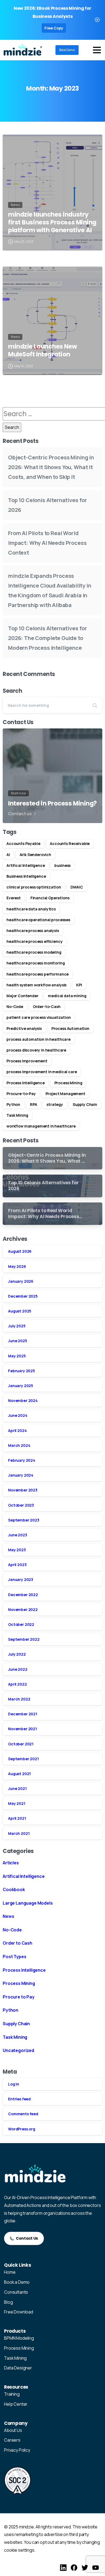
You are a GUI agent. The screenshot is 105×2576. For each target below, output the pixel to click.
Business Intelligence (26, 876)
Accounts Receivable (70, 843)
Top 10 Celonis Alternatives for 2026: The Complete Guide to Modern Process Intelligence (48, 638)
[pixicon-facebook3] (74, 2567)
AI (8, 855)
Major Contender (22, 996)
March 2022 (19, 1699)
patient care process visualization (39, 1017)
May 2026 (17, 1266)
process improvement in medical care (42, 1072)
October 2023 (21, 1505)
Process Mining (68, 1083)
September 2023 (24, 1520)
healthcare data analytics (31, 909)
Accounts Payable (23, 843)
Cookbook (14, 1889)
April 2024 (17, 1430)
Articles (11, 1863)
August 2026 (20, 1251)
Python (13, 1104)
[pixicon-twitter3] (85, 2567)
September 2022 (24, 1639)
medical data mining (67, 996)
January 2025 (21, 1386)
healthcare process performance (38, 974)
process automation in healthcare (38, 1039)
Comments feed (23, 2114)
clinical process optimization (34, 887)
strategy (55, 1104)
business (62, 865)
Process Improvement (27, 1061)
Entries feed (19, 2099)
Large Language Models (28, 1903)
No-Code (15, 1007)
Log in (14, 2084)
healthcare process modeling (34, 952)
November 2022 (23, 1609)
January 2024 (21, 1475)
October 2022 (21, 1624)
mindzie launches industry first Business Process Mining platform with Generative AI (52, 222)
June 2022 (18, 1669)
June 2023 (18, 1535)
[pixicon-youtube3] (96, 2567)
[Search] (95, 705)
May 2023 (17, 1550)
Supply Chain (85, 1104)
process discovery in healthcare (36, 1050)
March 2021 (19, 1833)
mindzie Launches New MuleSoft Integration (43, 350)
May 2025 (17, 1356)
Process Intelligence (26, 1083)
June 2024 (18, 1415)
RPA (34, 1104)
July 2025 (17, 1326)
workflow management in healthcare (41, 1126)
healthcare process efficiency (35, 941)
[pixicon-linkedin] (63, 2567)
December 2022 (23, 1595)
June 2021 (17, 1788)
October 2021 (21, 1744)
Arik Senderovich (35, 855)
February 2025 (22, 1371)
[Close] (97, 20)
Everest (14, 898)
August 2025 (20, 1311)
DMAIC (77, 887)
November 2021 (22, 1729)
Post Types (14, 1957)
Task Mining (17, 1115)
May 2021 (17, 1803)
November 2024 (23, 1400)
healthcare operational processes (38, 920)
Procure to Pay (19, 1997)
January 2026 (21, 1281)
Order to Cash (17, 1943)
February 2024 (22, 1460)
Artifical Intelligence (26, 865)
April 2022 (17, 1684)
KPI (79, 985)
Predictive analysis (24, 1028)
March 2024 (19, 1445)
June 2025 (18, 1341)
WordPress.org (22, 2129)
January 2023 (21, 1579)
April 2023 (17, 1565)
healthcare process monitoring (36, 963)
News (8, 1916)
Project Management (65, 1094)
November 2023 (23, 1490)
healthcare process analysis (33, 931)
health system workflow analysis (36, 985)
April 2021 (17, 1818)
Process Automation (70, 1028)
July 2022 (17, 1654)
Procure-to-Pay (21, 1094)
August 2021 (19, 1774)
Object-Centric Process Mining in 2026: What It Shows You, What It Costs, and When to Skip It (51, 467)
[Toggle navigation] (97, 50)
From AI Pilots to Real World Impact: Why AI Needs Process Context (47, 543)
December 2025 (23, 1296)
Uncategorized (18, 2050)
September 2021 (23, 1759)
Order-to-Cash (47, 1007)
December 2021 (23, 1714)
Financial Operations (50, 898)
